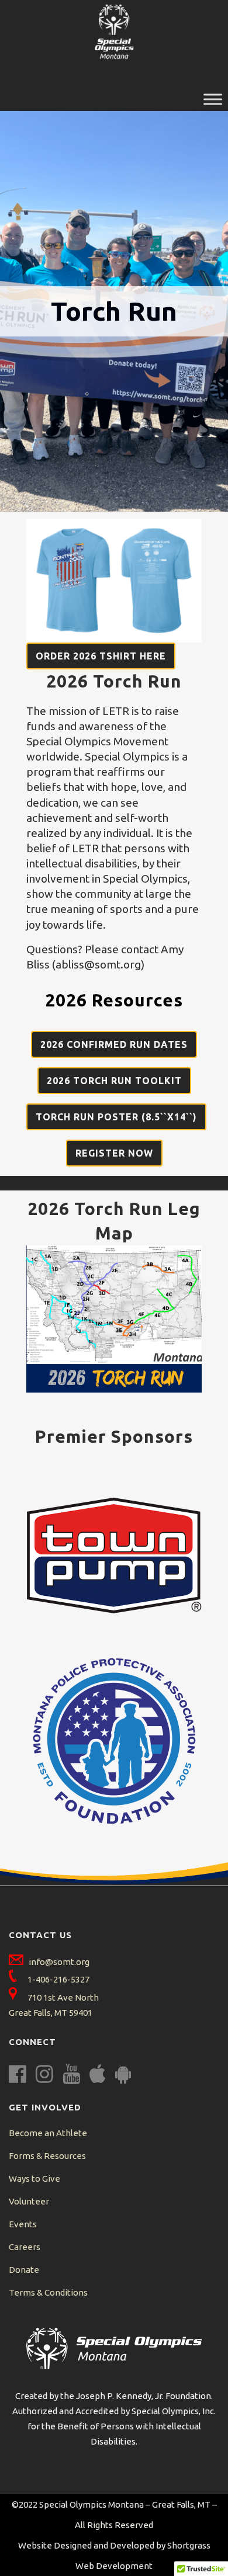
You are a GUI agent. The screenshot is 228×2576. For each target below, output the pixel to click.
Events (23, 2224)
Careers (25, 2247)
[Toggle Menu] (213, 99)
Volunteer (29, 2201)
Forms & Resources (47, 2156)
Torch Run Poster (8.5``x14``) (116, 1117)
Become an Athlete (48, 2133)
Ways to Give (34, 2179)
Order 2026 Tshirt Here (101, 656)
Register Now (114, 1153)
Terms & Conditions (48, 2292)
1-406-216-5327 (58, 1979)
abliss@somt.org (98, 964)
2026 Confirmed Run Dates (114, 1044)
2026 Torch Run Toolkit (114, 1081)
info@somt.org (59, 1962)
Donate (24, 2270)
